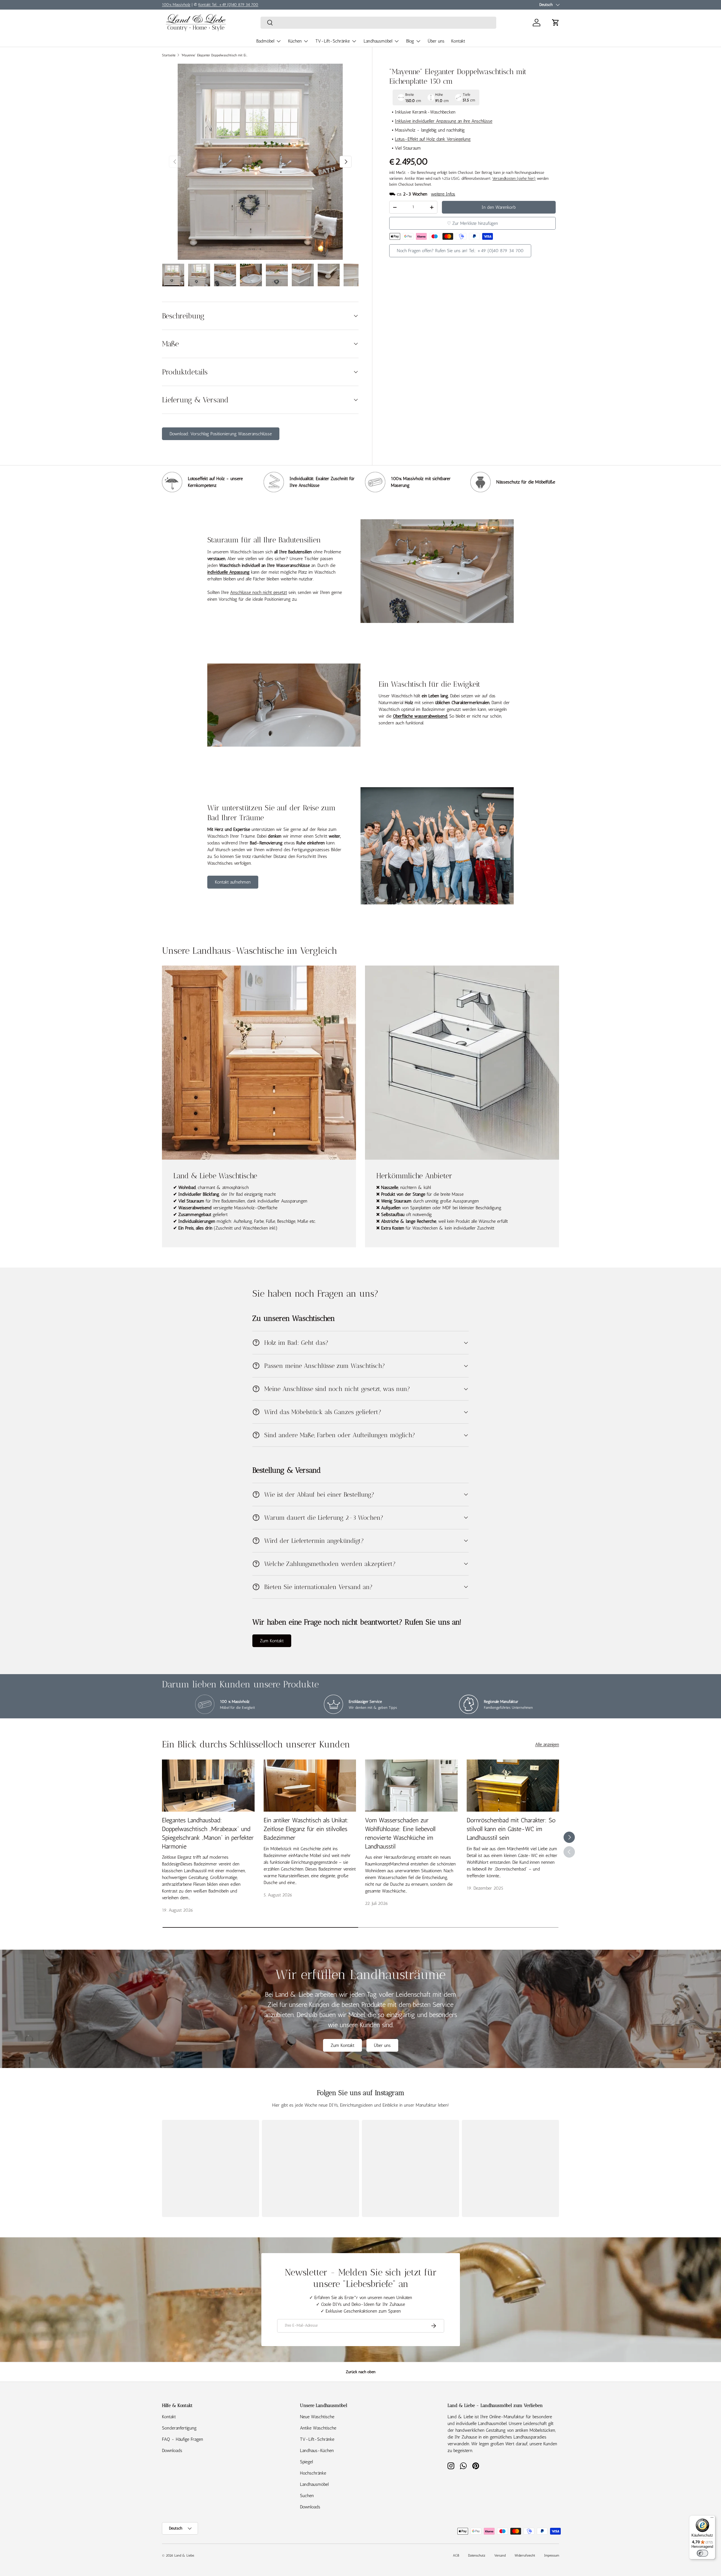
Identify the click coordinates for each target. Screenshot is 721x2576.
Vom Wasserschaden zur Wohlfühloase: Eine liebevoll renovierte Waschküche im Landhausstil (400, 1833)
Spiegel (306, 2462)
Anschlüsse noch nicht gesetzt (259, 592)
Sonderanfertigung (179, 2428)
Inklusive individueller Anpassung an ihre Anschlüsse (444, 121)
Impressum (552, 2555)
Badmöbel (265, 41)
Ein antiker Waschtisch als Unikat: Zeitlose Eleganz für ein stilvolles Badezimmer (306, 1829)
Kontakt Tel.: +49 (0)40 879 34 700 (228, 5)
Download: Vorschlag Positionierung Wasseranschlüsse (221, 434)
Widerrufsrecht (525, 2555)
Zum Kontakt (272, 1641)
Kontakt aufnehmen (233, 882)
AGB (456, 2555)
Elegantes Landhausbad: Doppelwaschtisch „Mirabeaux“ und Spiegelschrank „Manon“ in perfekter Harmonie (208, 1833)
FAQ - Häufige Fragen (183, 2439)
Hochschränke (313, 2473)
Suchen (307, 2496)
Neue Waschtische (317, 2417)
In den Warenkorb (499, 207)
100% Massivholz (176, 5)
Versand (500, 2555)
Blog (410, 41)
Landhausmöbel (378, 41)
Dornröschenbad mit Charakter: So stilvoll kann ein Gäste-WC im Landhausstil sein (511, 1829)
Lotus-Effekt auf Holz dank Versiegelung (433, 139)
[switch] (702, 2553)
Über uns (436, 41)
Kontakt (458, 41)
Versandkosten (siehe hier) (514, 178)
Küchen (295, 41)
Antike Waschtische (318, 2428)
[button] (556, 23)
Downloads (172, 2450)
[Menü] (712, 2519)
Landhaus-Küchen (317, 2450)
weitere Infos (443, 194)
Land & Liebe (184, 2555)
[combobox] (378, 23)
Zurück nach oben (361, 2372)
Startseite (169, 55)
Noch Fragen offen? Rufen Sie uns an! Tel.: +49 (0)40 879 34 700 (460, 251)
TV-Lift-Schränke (333, 41)
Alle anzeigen (547, 1744)
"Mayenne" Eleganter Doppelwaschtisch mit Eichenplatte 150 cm (215, 55)
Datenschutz (477, 2555)
